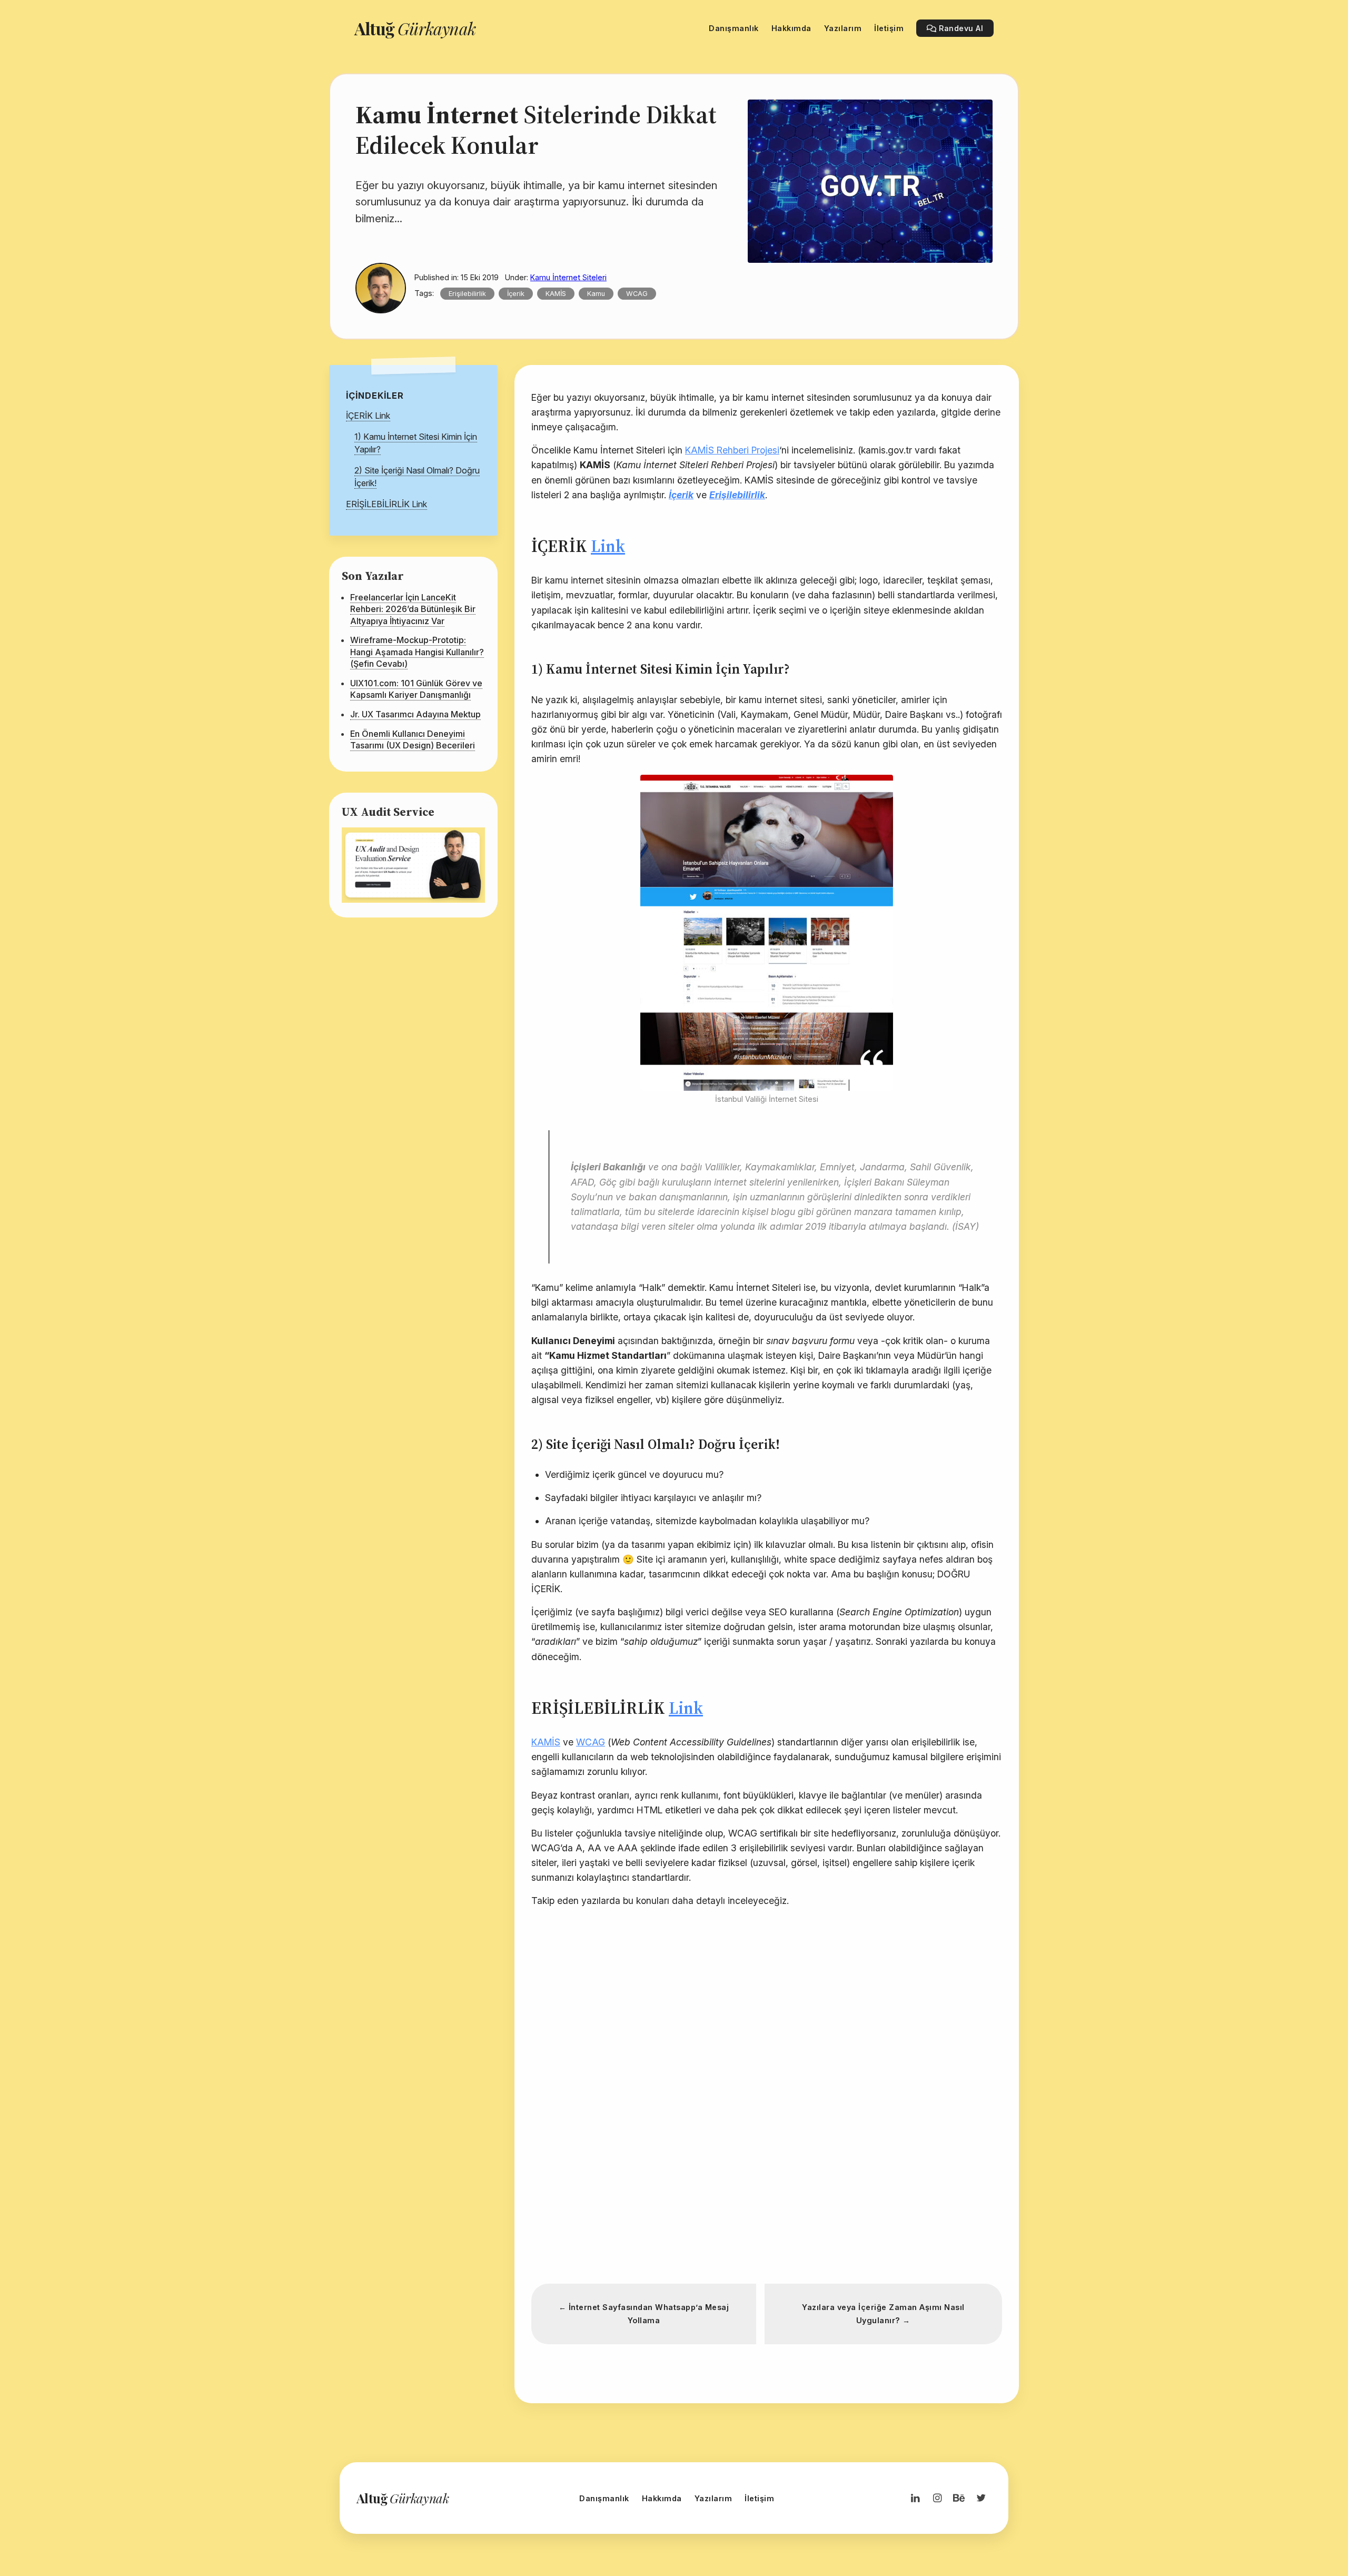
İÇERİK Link (368, 416)
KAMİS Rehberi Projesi (732, 450)
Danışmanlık (604, 2498)
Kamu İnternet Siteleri (568, 277)
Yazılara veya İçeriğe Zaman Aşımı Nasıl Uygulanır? (883, 2314)
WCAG (637, 294)
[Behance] (959, 2498)
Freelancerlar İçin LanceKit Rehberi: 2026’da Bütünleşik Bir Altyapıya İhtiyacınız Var (413, 609)
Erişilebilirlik (467, 294)
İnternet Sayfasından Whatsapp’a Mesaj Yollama (644, 2314)
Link (608, 546)
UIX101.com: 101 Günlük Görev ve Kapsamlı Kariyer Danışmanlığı (416, 689)
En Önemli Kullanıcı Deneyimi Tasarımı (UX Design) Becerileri (413, 739)
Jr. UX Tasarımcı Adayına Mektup (415, 714)
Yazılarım (713, 2498)
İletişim (759, 2498)
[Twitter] (981, 2498)
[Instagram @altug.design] (937, 2498)
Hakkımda (662, 2498)
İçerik (516, 294)
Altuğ (415, 28)
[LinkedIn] (915, 2498)
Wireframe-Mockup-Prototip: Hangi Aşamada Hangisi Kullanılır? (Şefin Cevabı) (417, 652)
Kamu (596, 294)
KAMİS (556, 294)
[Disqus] (767, 2125)
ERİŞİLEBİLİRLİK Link (386, 504)
